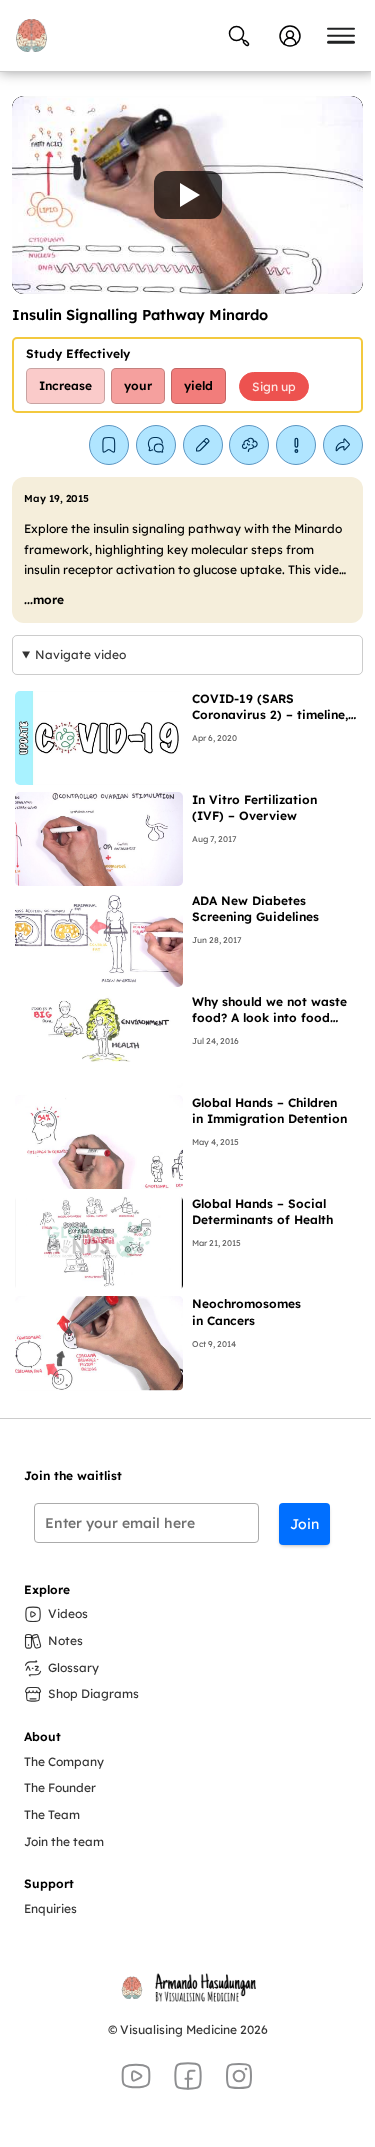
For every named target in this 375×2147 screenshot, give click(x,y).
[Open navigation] (341, 36)
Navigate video (80, 654)
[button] (187, 194)
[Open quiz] (249, 445)
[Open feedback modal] (296, 445)
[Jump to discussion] (156, 445)
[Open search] (239, 36)
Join (304, 1524)
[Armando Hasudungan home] (31, 35)
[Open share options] (343, 445)
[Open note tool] (203, 445)
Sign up (274, 386)
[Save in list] (109, 445)
